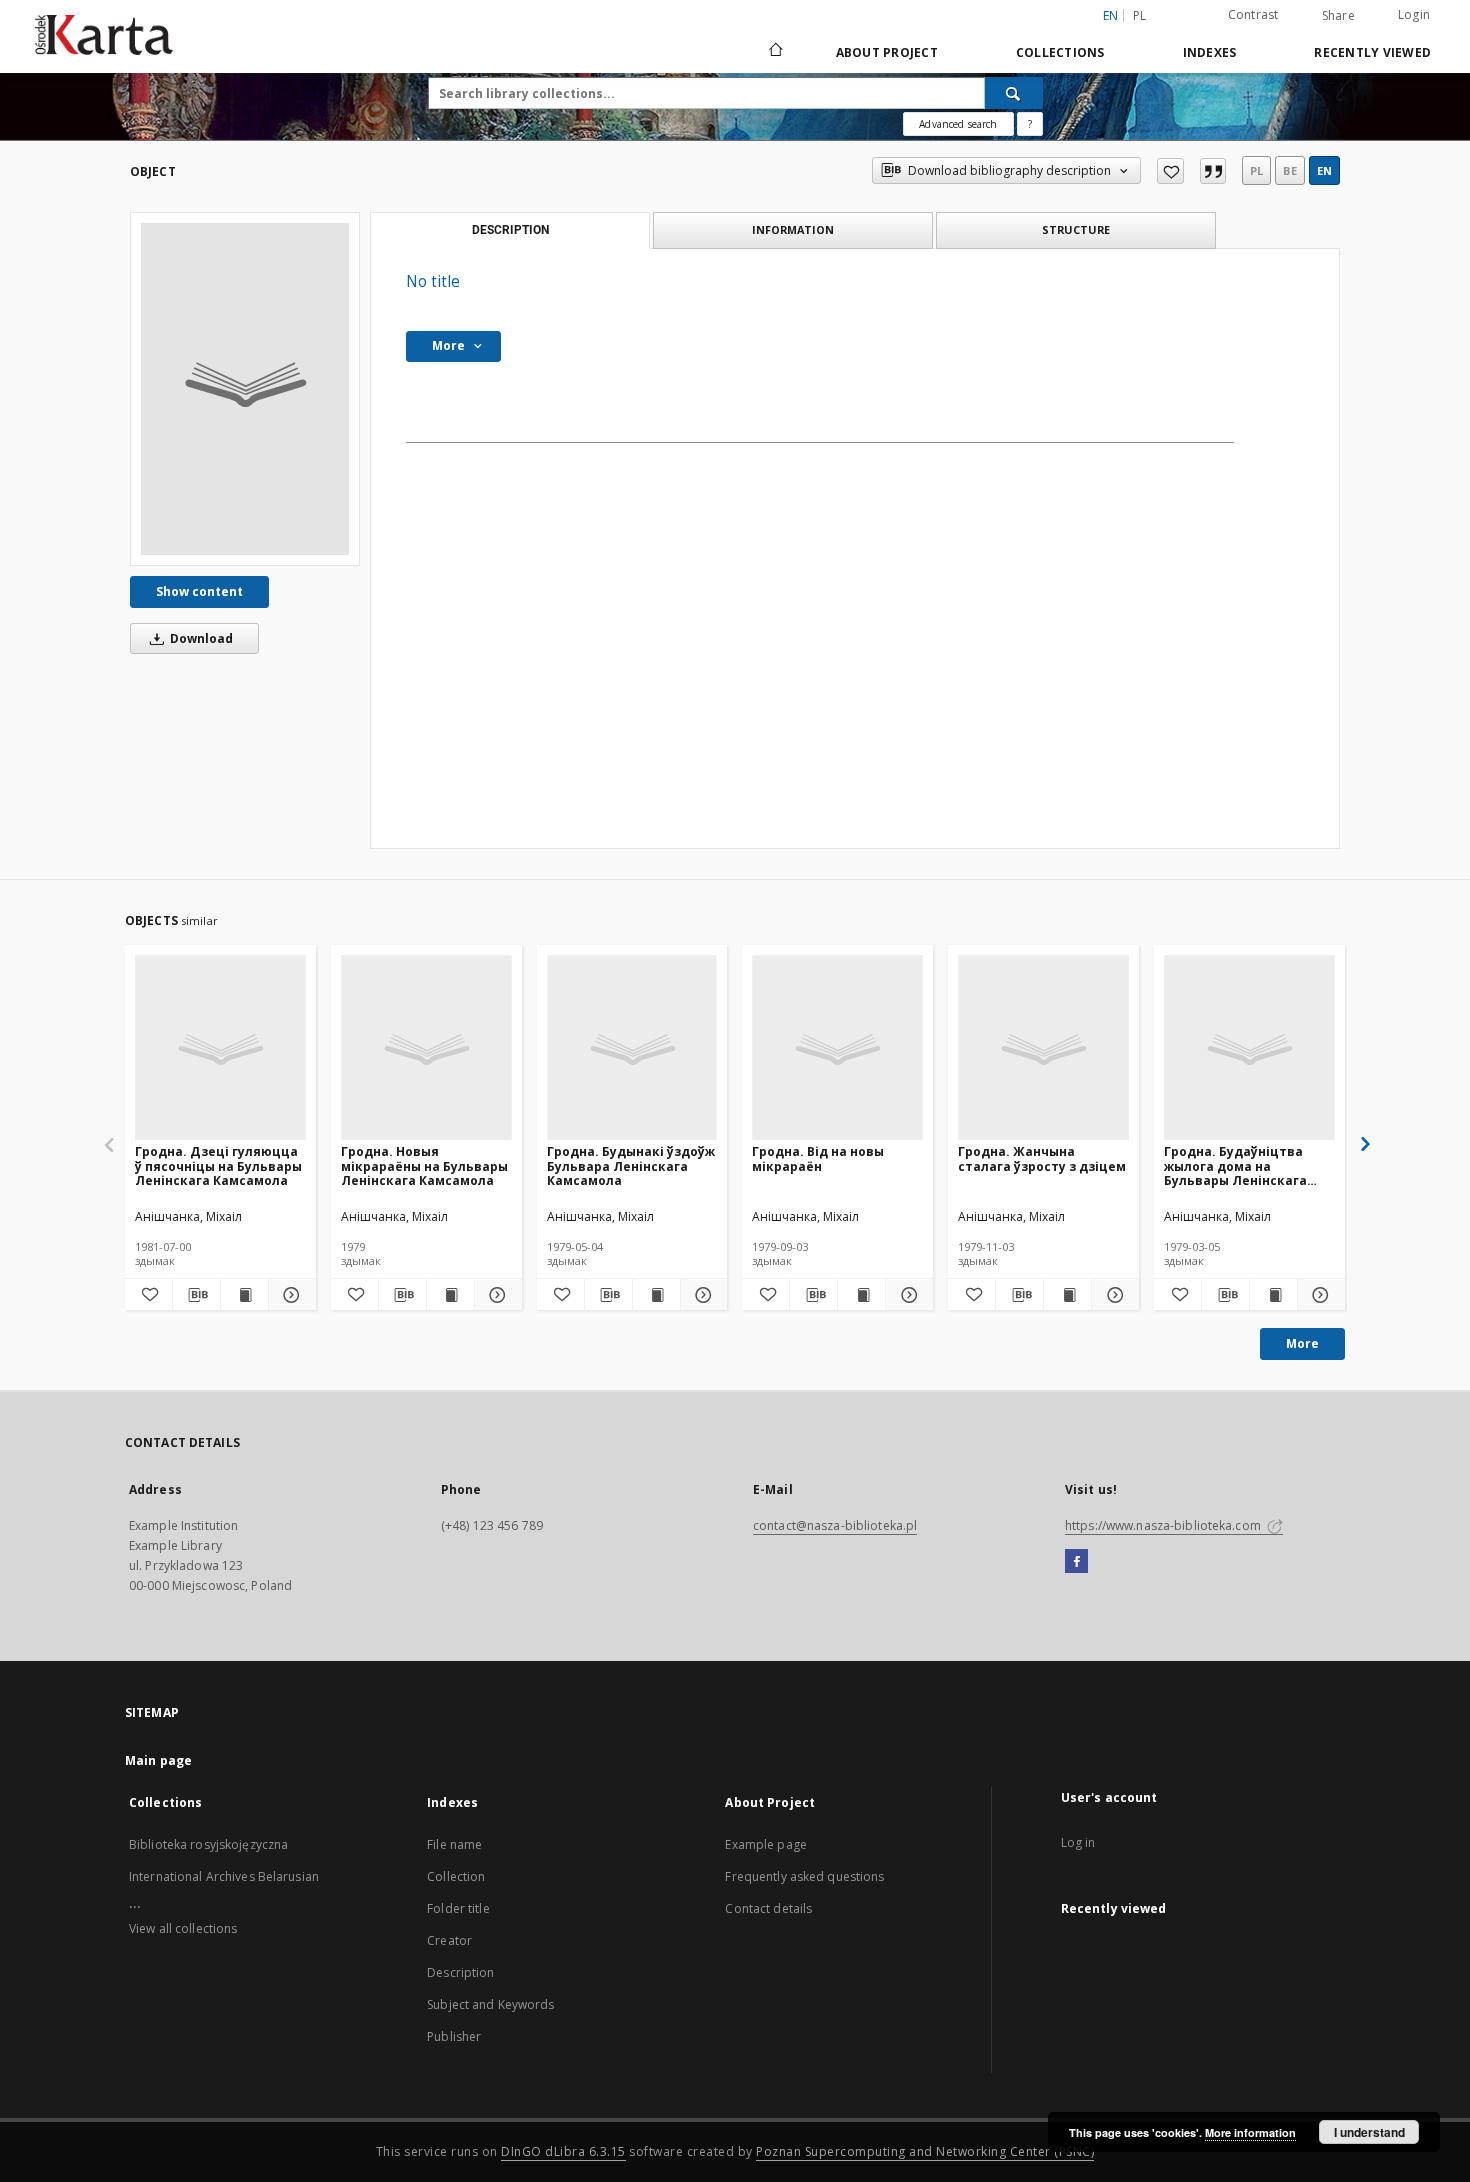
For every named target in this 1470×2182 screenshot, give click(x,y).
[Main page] (774, 52)
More (1302, 1343)
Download (200, 638)
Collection (456, 1876)
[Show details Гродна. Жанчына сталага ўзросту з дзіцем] (1112, 1295)
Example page (765, 1844)
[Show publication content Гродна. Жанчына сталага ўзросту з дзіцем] (1067, 1295)
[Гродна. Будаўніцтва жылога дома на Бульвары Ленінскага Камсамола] (1249, 1048)
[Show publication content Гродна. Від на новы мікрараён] (861, 1295)
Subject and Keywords (490, 2004)
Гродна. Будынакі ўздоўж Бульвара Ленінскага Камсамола (631, 1165)
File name (454, 1844)
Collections (1060, 52)
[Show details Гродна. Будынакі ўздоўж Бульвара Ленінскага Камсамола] (701, 1295)
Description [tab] (510, 230)
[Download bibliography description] (196, 1295)
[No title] (245, 389)
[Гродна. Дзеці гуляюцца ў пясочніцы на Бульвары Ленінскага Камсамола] (220, 1048)
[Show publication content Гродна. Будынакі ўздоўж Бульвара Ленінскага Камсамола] (656, 1295)
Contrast (1253, 14)
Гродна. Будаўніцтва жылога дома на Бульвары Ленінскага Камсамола (1235, 1165)
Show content (199, 591)
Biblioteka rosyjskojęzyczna (208, 1844)
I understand (1369, 2132)
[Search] (1014, 93)
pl (1140, 15)
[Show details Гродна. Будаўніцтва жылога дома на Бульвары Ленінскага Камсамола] (1318, 1295)
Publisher (454, 2036)
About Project (887, 52)
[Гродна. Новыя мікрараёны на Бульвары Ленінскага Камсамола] (426, 1048)
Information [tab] (793, 229)
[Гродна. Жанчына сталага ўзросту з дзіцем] (1043, 1048)
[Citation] (1213, 171)
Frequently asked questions (804, 1876)
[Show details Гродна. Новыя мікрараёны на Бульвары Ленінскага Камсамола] (495, 1295)
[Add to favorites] (1170, 171)
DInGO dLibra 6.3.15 (563, 2151)
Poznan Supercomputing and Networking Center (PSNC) (925, 2151)
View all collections (183, 1928)
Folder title (458, 1908)
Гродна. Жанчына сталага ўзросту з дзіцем (1042, 1158)
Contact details (768, 1908)
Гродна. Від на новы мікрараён (818, 1158)
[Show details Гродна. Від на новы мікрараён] (906, 1295)
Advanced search (958, 124)
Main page (158, 1760)
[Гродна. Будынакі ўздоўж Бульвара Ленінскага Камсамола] (632, 1048)
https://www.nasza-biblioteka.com (1164, 1525)
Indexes (1210, 52)
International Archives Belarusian (224, 1876)
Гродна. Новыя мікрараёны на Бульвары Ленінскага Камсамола (424, 1165)
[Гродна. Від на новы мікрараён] (837, 1048)
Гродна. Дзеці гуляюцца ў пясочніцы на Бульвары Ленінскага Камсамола (218, 1165)
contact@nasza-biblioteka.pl (835, 1525)
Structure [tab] (1076, 229)
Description (460, 1972)
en (1324, 170)
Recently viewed (1372, 52)
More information (1250, 2132)
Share (1338, 16)
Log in (1078, 1842)
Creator (449, 1940)
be (1290, 170)
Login (1414, 14)
